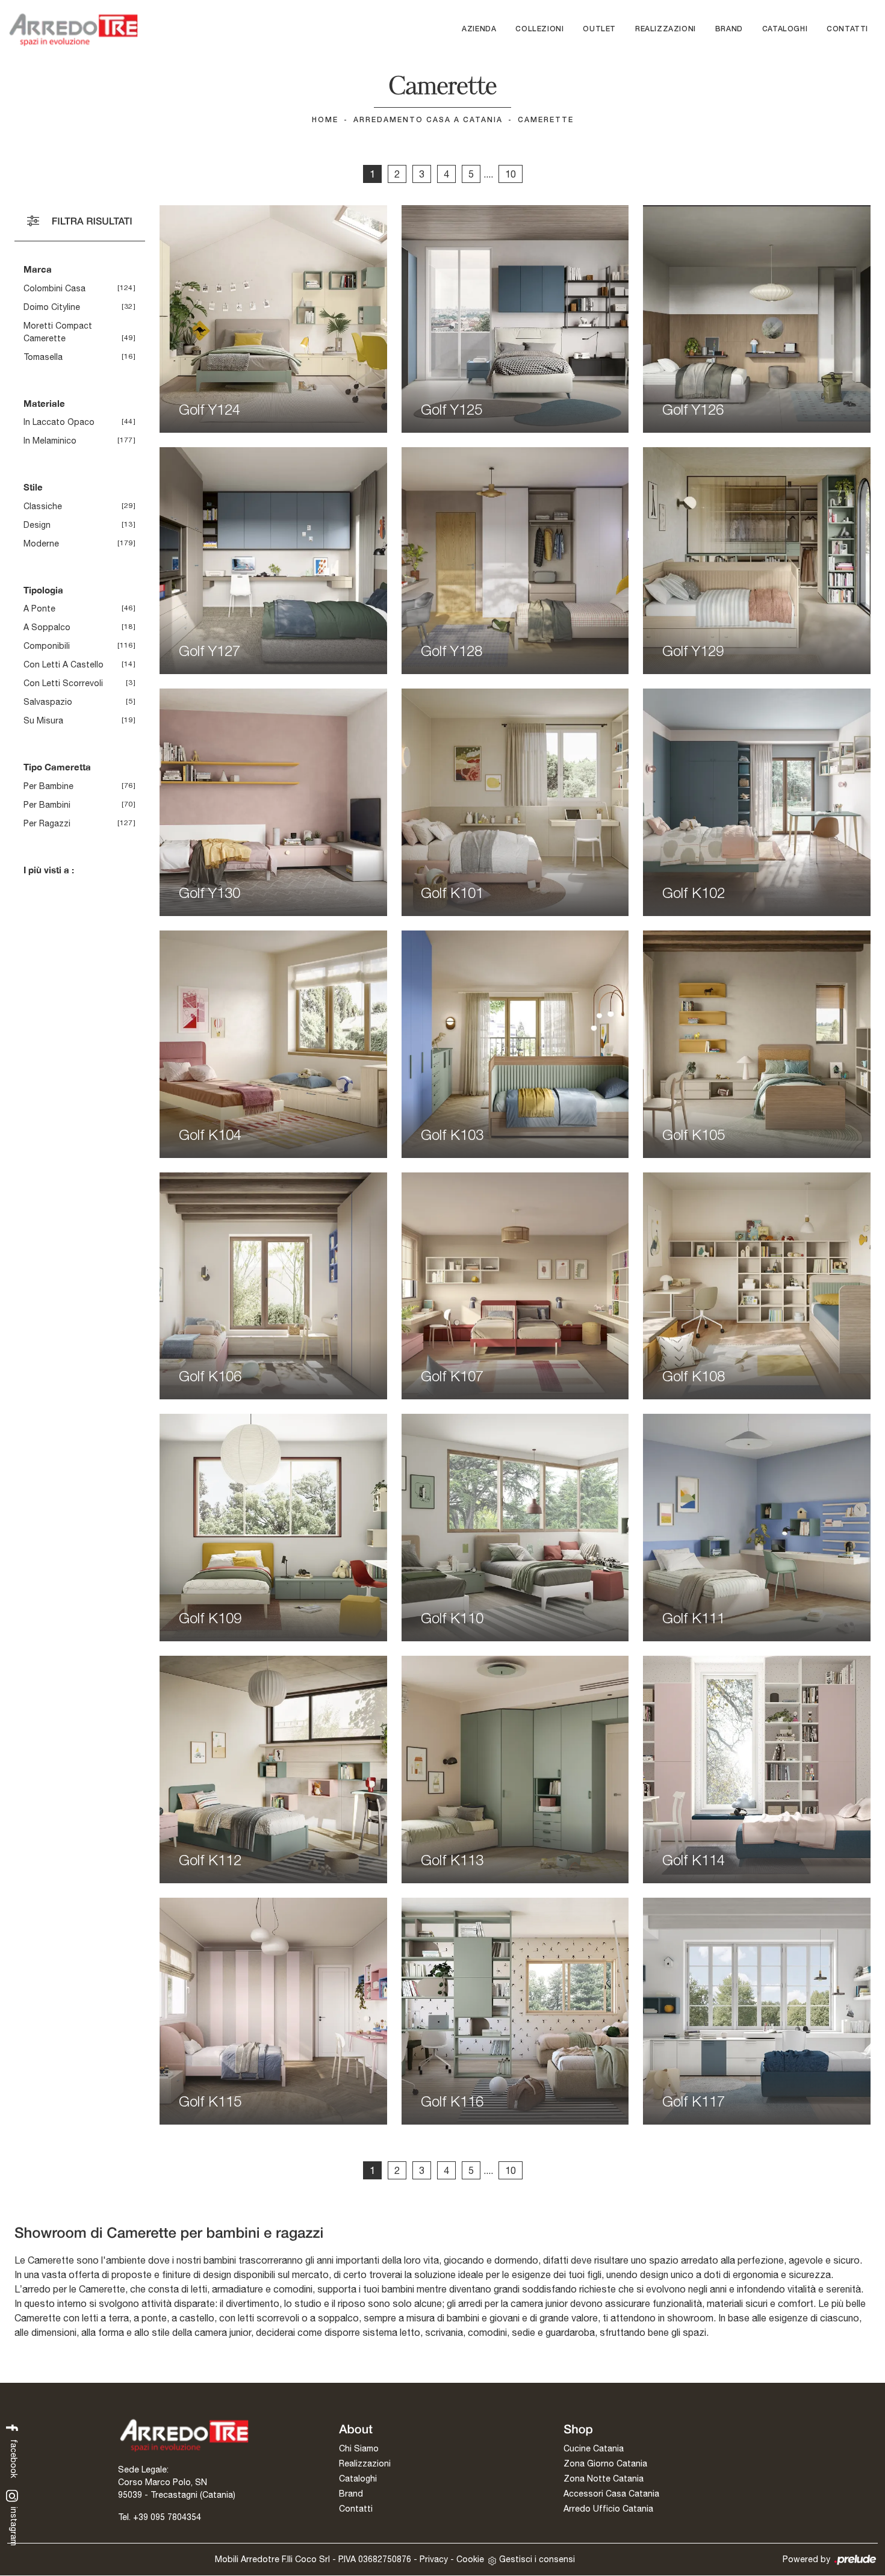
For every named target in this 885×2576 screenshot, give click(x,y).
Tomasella (43, 357)
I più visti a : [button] (49, 870)
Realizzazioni (666, 29)
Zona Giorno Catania (605, 2463)
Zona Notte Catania (604, 2478)
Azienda (479, 29)
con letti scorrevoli (63, 683)
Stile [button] (33, 487)
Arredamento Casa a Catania (428, 120)
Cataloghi (785, 29)
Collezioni (539, 29)
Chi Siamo (359, 2448)
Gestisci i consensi (537, 2559)
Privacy (434, 2559)
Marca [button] (38, 269)
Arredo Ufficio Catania (608, 2509)
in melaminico (50, 441)
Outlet (599, 29)
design (37, 525)
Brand (729, 29)
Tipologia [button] (43, 590)
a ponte (39, 608)
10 (511, 174)
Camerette (546, 120)
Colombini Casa (54, 288)
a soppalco (47, 627)
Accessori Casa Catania (611, 2494)
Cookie (470, 2559)
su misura (43, 720)
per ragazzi (47, 823)
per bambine (48, 786)
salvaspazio (48, 702)
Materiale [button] (44, 403)
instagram (14, 2525)
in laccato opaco (59, 422)
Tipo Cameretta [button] (57, 767)
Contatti (847, 29)
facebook (14, 2457)
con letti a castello (64, 664)
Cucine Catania (594, 2448)
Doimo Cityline (52, 307)
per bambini (47, 805)
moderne (41, 543)
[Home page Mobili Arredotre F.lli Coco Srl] (73, 29)
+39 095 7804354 (167, 2517)
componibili (47, 646)
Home (325, 120)
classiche (43, 506)
